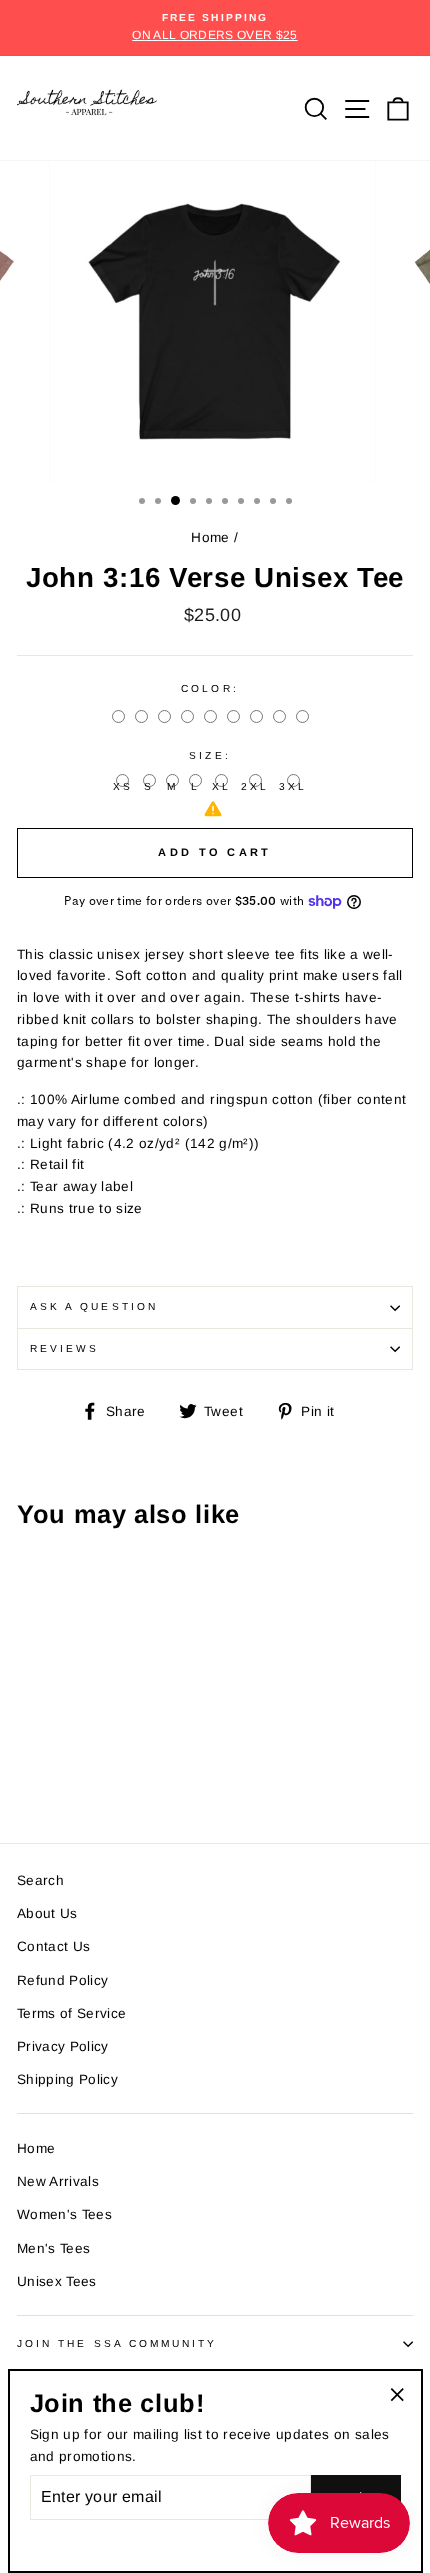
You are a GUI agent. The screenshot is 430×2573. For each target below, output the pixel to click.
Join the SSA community (117, 2343)
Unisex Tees (57, 2281)
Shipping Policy (67, 2079)
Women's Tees (64, 2214)
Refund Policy (62, 1980)
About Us (47, 1913)
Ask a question (94, 1306)
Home (210, 537)
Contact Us (53, 1946)
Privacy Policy (63, 2046)
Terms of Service (71, 2013)
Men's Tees (53, 2248)
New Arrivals (58, 2181)
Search (40, 1880)
